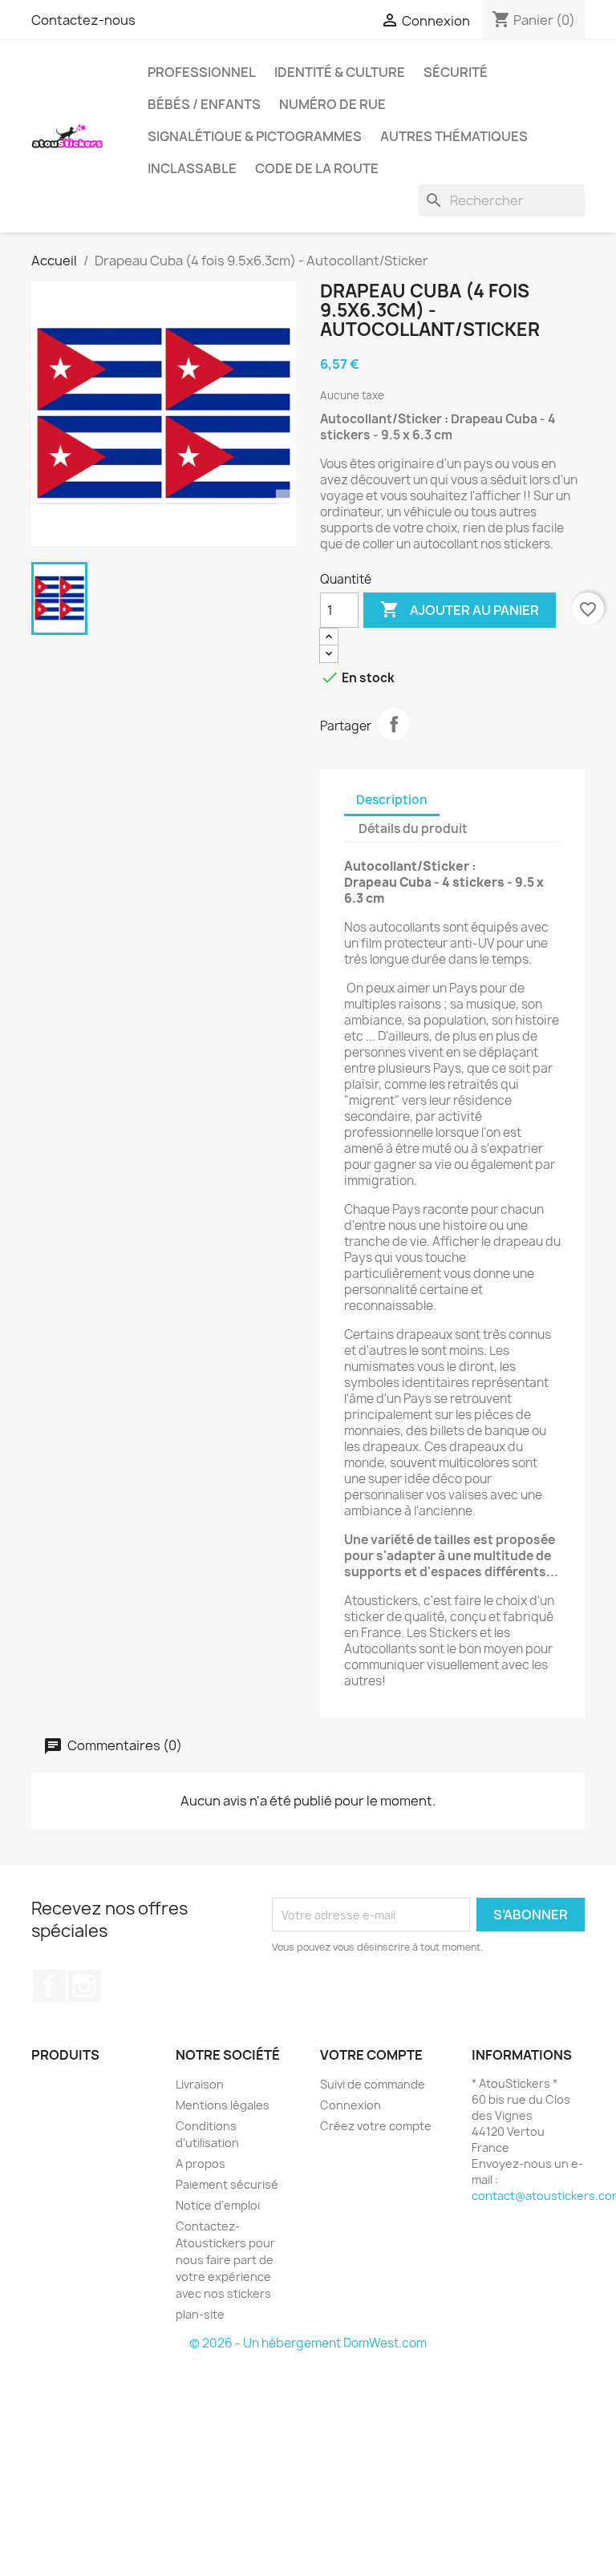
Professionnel (202, 72)
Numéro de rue (332, 104)
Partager (394, 724)
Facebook (49, 1986)
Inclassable (192, 168)
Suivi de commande (373, 2084)
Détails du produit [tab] (413, 829)
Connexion (351, 2105)
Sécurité (456, 72)
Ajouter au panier (460, 609)
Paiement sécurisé (227, 2184)
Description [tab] (392, 800)
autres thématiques (454, 136)
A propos (201, 2164)
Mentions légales (223, 2105)
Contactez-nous (83, 20)
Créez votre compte (376, 2126)
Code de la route (317, 168)
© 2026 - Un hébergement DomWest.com (308, 2343)
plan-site (200, 2314)
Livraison (200, 2084)
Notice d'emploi (218, 2205)
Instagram (84, 1986)
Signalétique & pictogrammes (255, 136)
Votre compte (371, 2055)
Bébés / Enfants (204, 104)
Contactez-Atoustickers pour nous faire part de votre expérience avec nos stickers (225, 2260)
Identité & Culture (340, 72)
